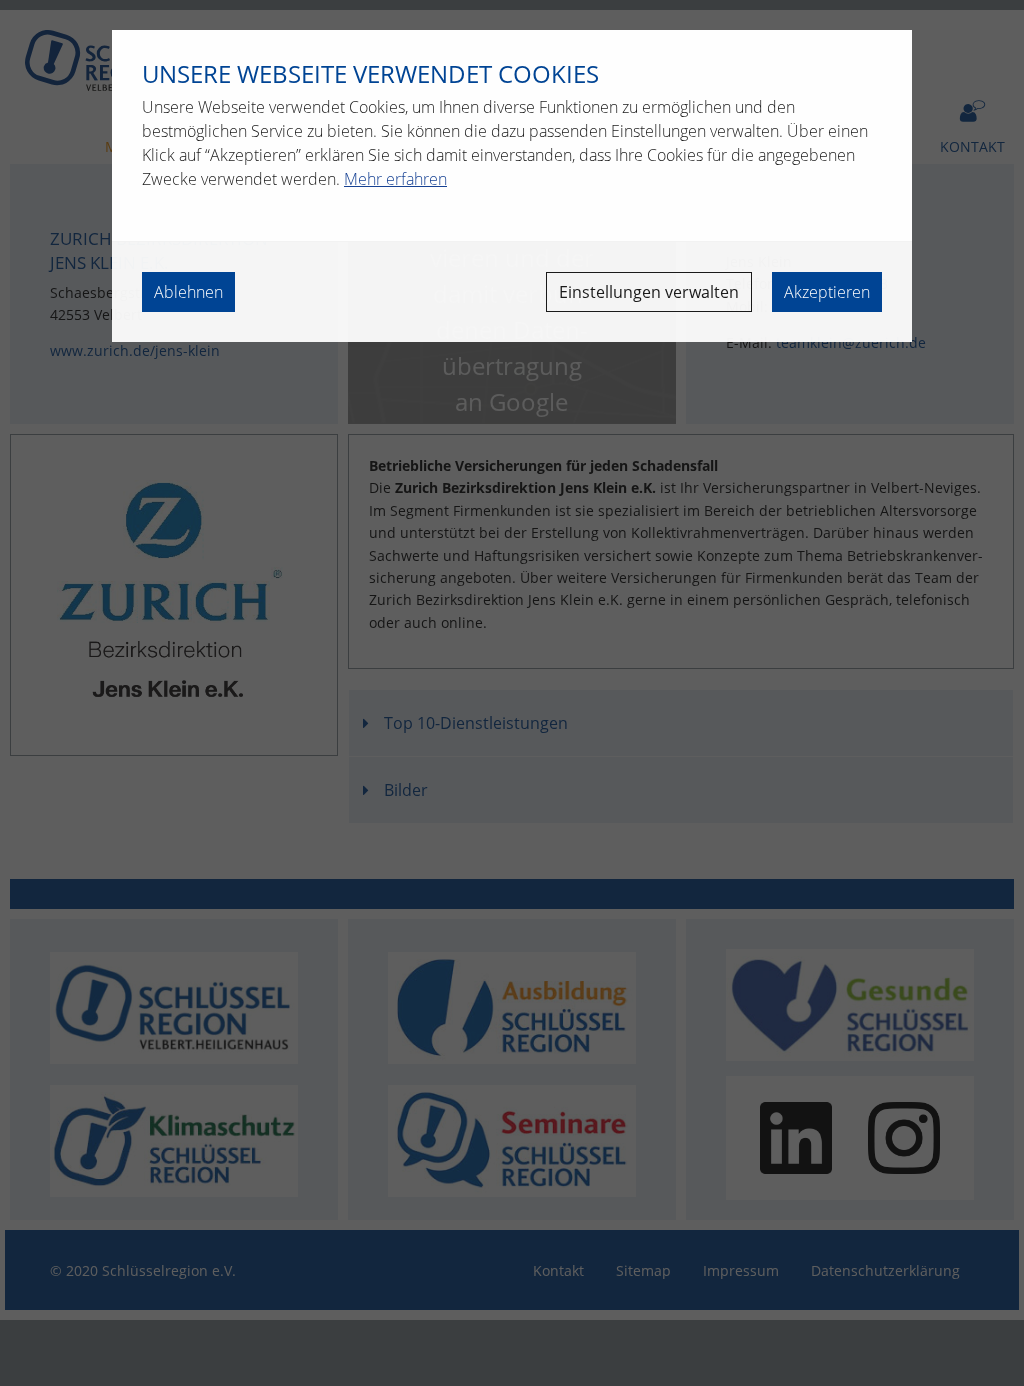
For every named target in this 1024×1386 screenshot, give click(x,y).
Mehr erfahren (395, 179)
